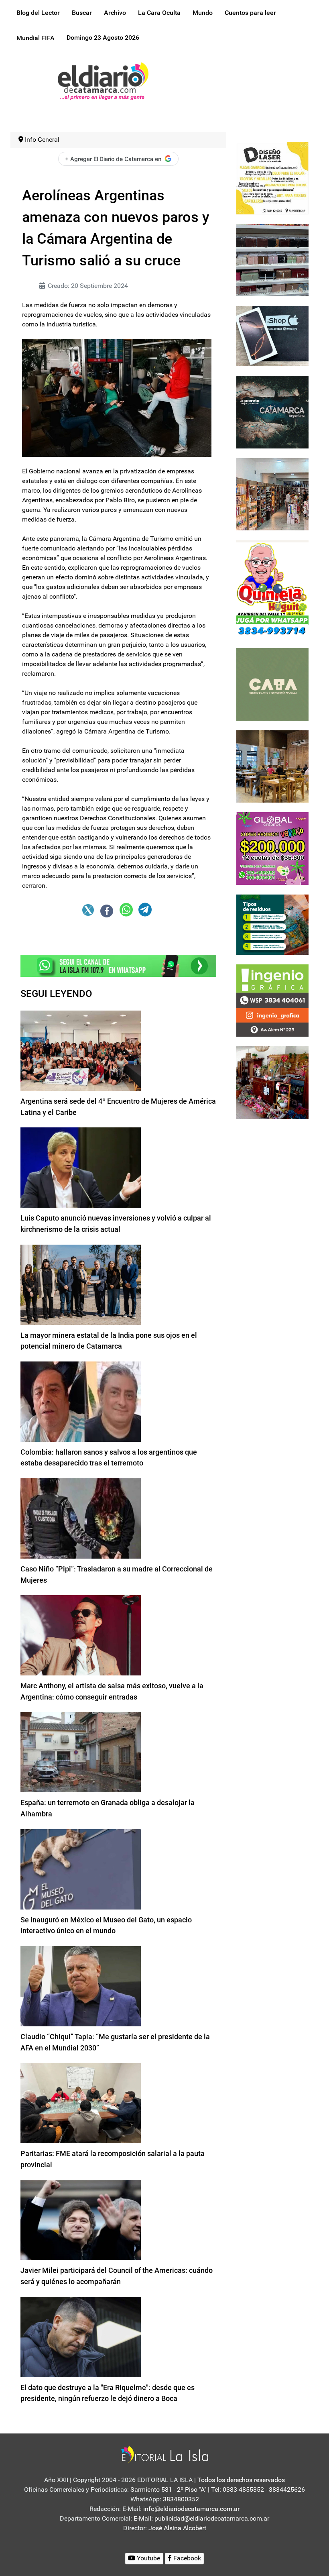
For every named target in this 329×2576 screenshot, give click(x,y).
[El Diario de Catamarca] (103, 80)
